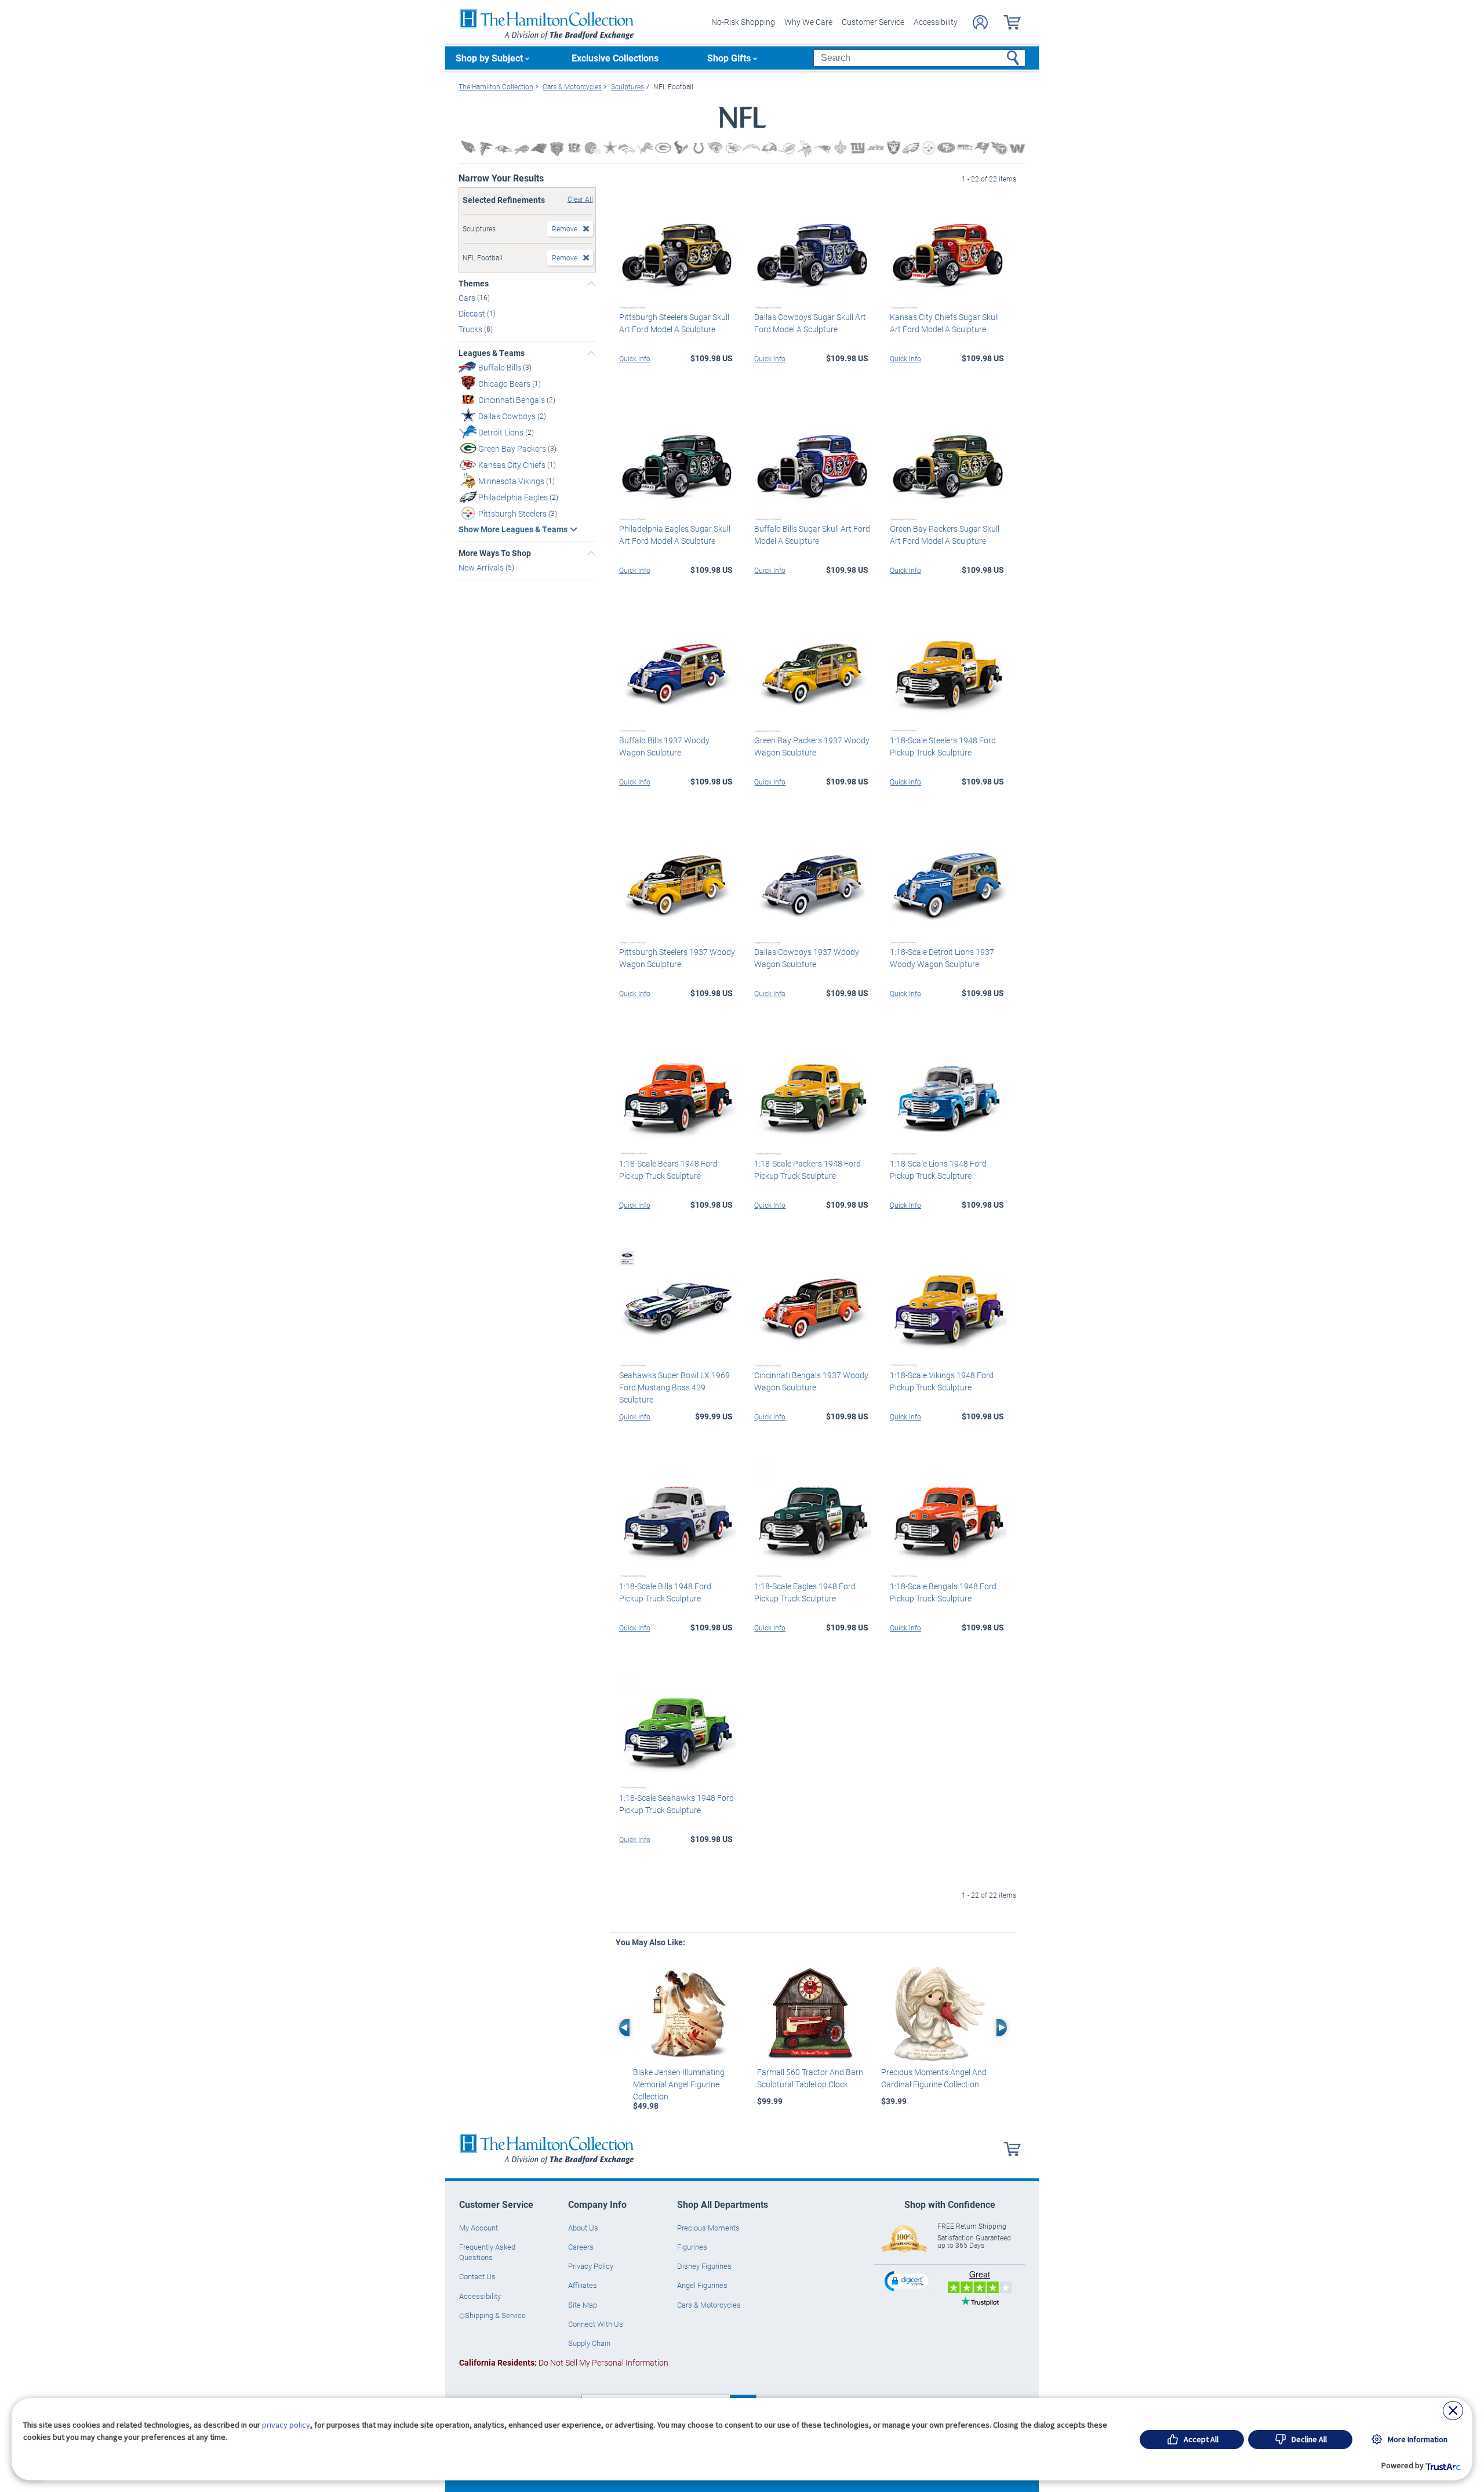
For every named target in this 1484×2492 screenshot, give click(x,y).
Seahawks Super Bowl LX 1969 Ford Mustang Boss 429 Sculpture (674, 1387)
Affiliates (583, 2285)
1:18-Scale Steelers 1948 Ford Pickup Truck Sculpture (943, 746)
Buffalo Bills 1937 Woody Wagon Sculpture (664, 746)
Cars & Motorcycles (709, 2305)
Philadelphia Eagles (514, 497)
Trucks (471, 329)
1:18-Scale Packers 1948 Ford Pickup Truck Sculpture (808, 1169)
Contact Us (477, 2276)
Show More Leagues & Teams (513, 529)
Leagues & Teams (492, 353)
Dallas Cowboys (508, 416)
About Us (583, 2228)
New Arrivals (482, 567)
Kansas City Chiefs (513, 465)
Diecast (473, 313)
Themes (474, 284)
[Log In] (980, 22)
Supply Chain (589, 2343)
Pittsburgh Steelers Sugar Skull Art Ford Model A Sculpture (674, 323)
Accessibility (936, 22)
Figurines (692, 2247)
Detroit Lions (502, 432)
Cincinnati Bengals (512, 400)
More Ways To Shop (495, 553)
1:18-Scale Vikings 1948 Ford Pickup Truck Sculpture (942, 1381)
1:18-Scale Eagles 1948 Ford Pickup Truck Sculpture (805, 1592)
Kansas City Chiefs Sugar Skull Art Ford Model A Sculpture (944, 323)
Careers (581, 2247)
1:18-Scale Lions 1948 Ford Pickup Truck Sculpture (938, 1169)
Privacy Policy (591, 2266)
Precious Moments (708, 2228)
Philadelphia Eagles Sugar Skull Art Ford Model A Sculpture (675, 535)
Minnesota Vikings (512, 481)
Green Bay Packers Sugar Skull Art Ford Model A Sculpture (945, 535)
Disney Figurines (704, 2266)
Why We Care (808, 22)
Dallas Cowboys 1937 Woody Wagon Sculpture (807, 958)
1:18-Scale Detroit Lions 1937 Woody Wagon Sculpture (942, 958)
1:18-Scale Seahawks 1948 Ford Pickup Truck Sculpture (676, 1804)
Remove (565, 228)
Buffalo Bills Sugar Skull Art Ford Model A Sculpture (812, 535)
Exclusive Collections (615, 58)
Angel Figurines (702, 2285)
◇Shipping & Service (492, 2315)
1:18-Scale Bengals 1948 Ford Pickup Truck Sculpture (943, 1592)
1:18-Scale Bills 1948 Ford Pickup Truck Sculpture (665, 1592)
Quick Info (635, 358)
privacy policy (286, 2425)
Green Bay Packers (513, 448)
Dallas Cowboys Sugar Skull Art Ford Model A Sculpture (810, 323)
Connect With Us (596, 2324)
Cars (468, 298)
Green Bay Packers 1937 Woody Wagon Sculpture (812, 746)
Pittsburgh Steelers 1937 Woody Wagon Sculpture (677, 958)
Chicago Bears (505, 384)
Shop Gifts (729, 58)
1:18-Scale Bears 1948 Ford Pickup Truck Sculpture (668, 1169)
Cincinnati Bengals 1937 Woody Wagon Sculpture (811, 1381)
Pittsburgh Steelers (513, 513)
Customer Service (873, 22)
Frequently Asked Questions (487, 2252)
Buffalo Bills (501, 367)
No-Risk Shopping (743, 22)
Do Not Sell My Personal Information (564, 2362)
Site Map (583, 2305)
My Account (479, 2228)
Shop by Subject (489, 58)
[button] (908, 2281)
